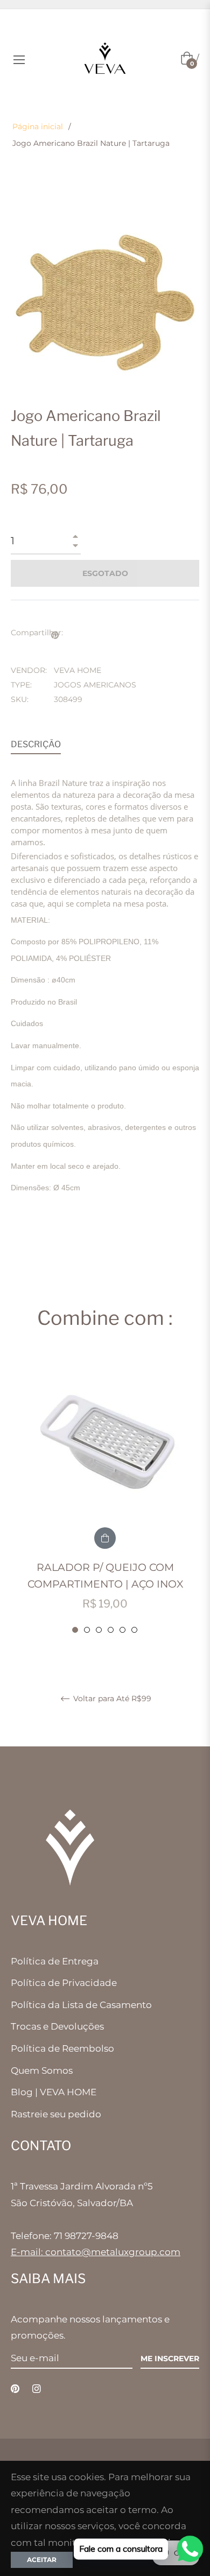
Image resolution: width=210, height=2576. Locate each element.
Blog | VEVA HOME (54, 2092)
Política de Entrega (55, 1961)
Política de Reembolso (62, 2048)
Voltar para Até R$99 (111, 1699)
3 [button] (99, 1630)
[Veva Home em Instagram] (37, 2388)
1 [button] (75, 1630)
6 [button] (134, 1630)
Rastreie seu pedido (56, 2114)
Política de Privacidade (64, 1983)
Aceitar (42, 2560)
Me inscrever (170, 2359)
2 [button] (87, 1630)
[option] (105, 1495)
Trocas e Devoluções (57, 2026)
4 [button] (111, 1630)
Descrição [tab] (36, 744)
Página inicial (38, 127)
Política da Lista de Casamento (81, 2005)
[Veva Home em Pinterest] (15, 2388)
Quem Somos (42, 2070)
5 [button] (122, 1630)
